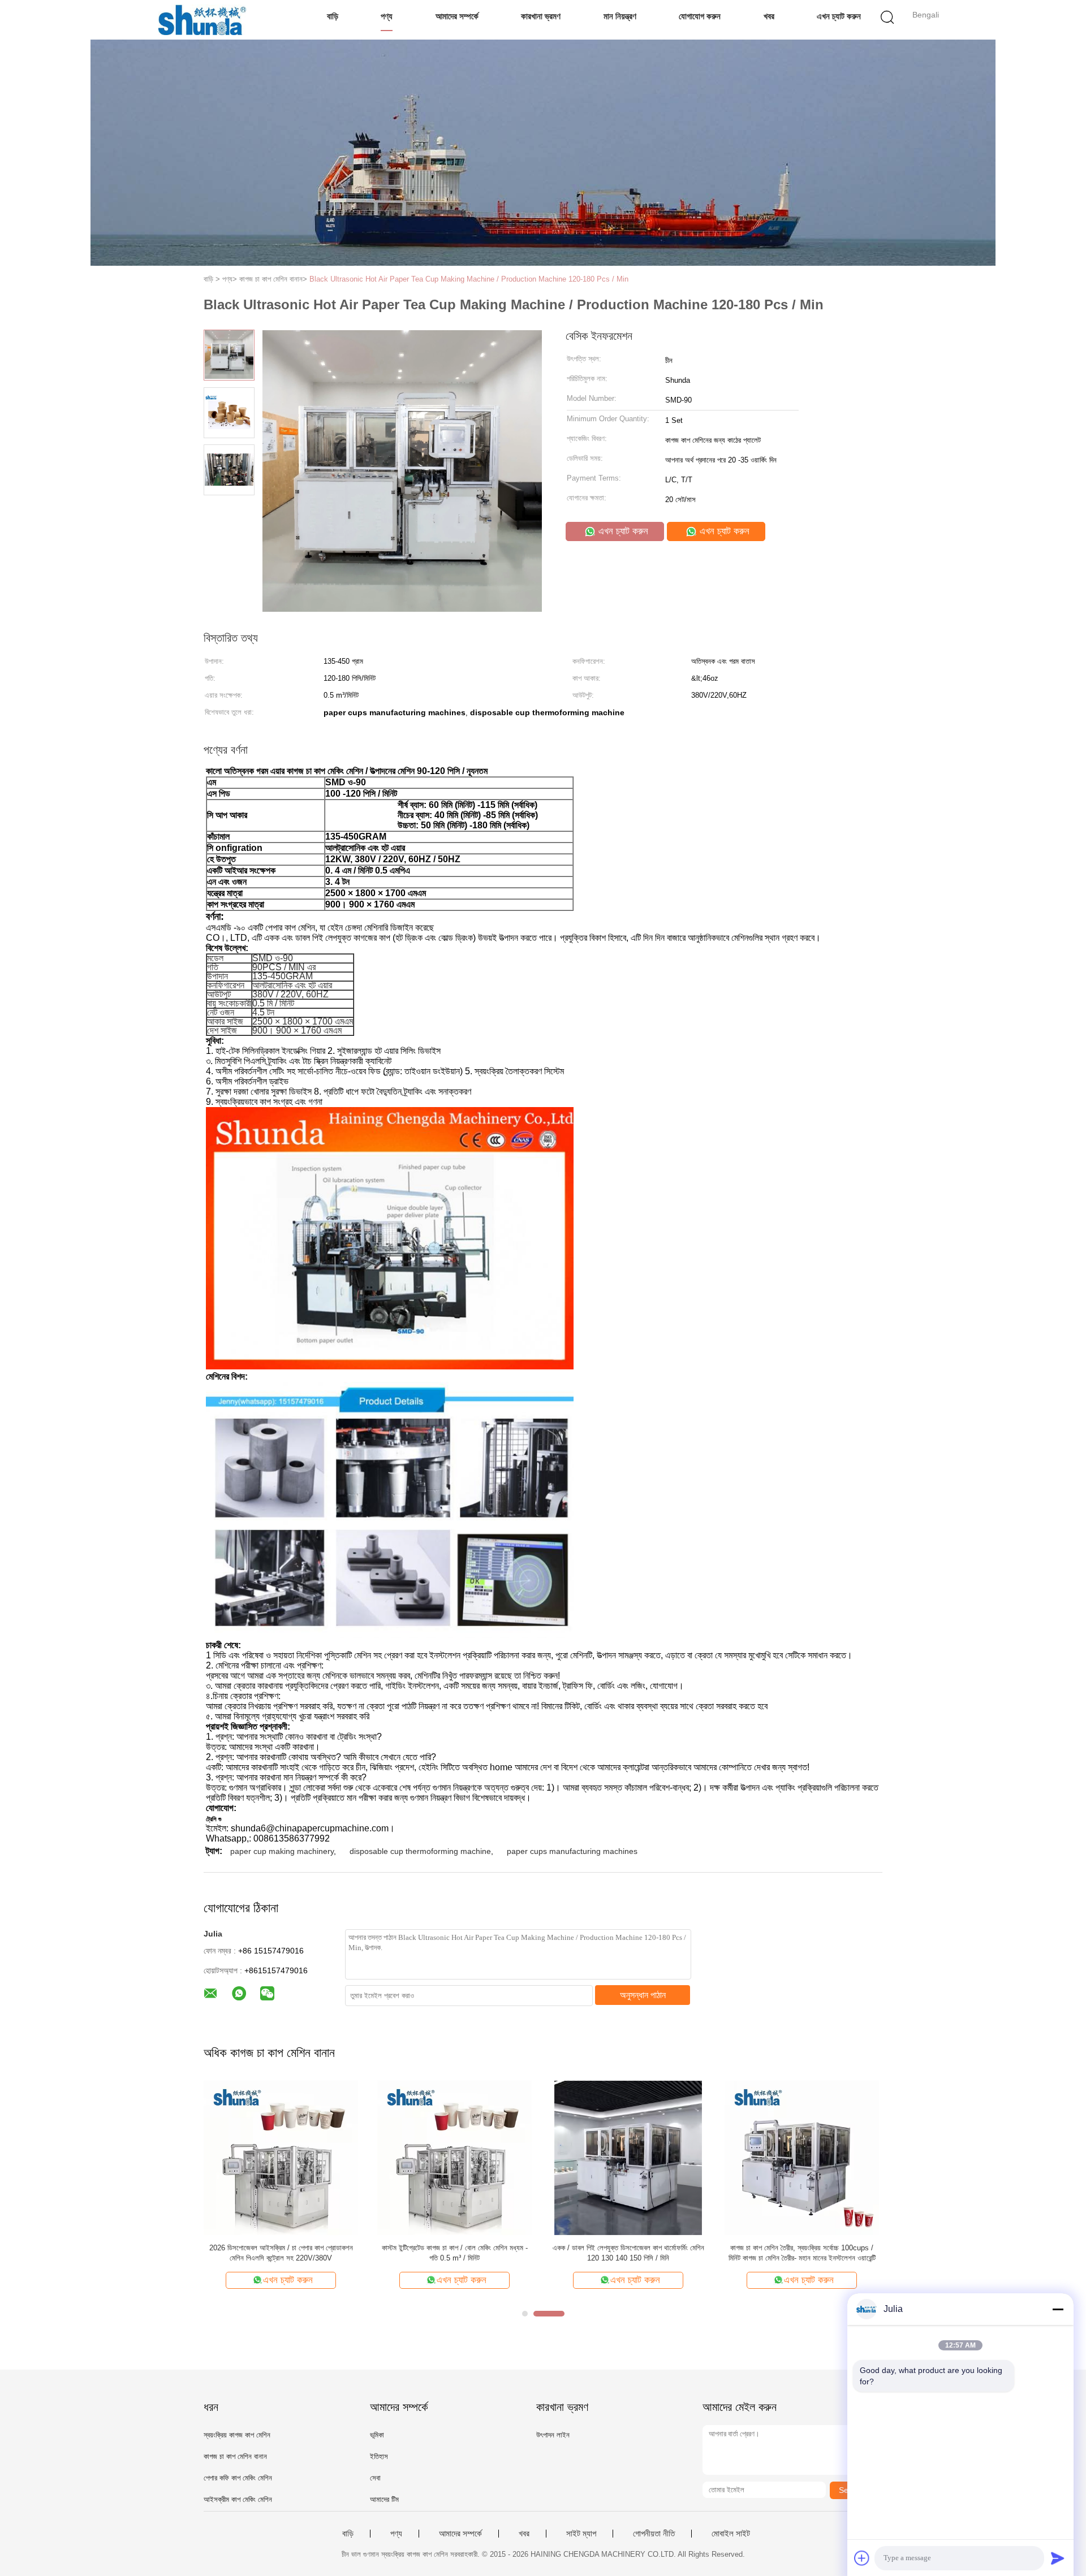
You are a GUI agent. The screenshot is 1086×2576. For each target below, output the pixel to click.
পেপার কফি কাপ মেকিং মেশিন (238, 2478)
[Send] (1058, 2558)
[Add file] (862, 2558)
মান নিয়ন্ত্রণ (620, 16)
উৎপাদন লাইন (553, 2435)
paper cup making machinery (282, 1851)
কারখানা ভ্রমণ (541, 16)
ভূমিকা (377, 2435)
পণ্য (387, 16)
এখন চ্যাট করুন (839, 16)
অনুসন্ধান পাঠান (643, 1995)
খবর (769, 16)
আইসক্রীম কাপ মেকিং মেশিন (238, 2499)
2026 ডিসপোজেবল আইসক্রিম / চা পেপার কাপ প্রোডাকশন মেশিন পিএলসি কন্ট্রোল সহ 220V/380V (281, 2253)
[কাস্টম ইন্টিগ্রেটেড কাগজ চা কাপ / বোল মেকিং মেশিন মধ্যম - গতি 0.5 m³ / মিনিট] (454, 2157)
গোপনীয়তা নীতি (654, 2534)
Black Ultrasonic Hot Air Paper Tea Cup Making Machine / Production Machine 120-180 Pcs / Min (469, 279)
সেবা (375, 2478)
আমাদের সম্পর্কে (457, 16)
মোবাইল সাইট (731, 2534)
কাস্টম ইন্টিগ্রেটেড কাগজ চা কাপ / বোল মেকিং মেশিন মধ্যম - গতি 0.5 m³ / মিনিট (455, 2253)
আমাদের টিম (384, 2499)
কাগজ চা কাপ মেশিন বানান (235, 2456)
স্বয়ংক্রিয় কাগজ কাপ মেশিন (237, 2435)
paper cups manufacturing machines (572, 1851)
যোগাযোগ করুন (700, 16)
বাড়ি (333, 16)
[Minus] (1058, 2309)
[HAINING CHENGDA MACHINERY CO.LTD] (202, 20)
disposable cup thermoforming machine (420, 1851)
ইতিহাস (379, 2456)
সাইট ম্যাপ (581, 2534)
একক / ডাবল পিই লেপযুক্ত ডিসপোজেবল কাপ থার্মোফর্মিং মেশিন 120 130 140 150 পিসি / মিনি (628, 2253)
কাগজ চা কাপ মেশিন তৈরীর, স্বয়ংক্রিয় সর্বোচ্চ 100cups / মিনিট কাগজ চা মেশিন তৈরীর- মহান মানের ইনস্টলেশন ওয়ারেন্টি (802, 2253)
